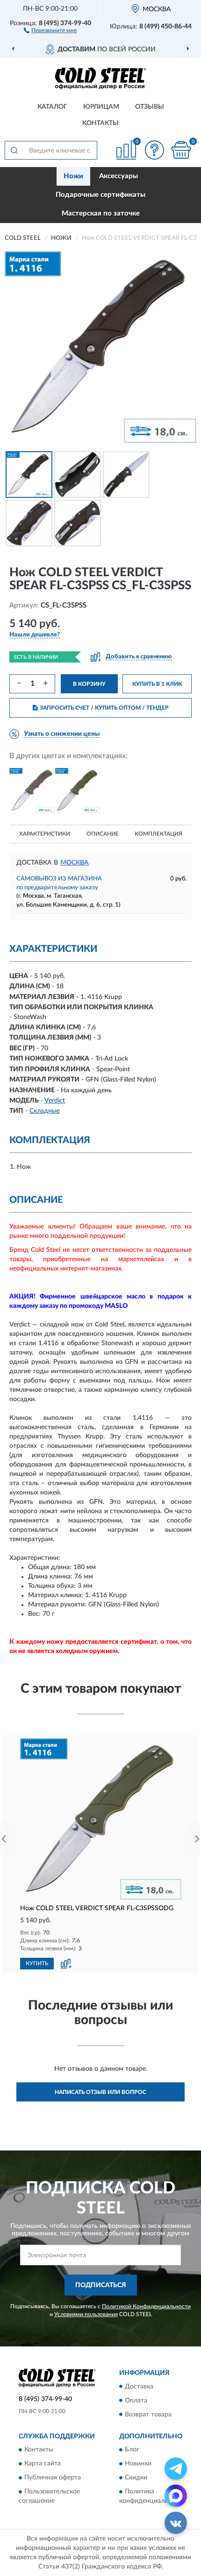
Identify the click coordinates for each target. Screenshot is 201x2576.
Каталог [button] (52, 107)
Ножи (73, 176)
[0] (181, 150)
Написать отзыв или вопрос (100, 2092)
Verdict (55, 1101)
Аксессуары (118, 176)
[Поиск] (14, 150)
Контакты (100, 123)
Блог (132, 2450)
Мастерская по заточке (101, 213)
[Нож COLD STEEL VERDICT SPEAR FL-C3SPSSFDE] (32, 790)
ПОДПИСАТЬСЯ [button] (101, 2285)
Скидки (136, 2478)
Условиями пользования (86, 2314)
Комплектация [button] (158, 834)
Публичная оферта (53, 2478)
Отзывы (150, 107)
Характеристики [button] (45, 834)
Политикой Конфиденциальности (146, 2306)
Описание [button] (103, 834)
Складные (45, 1111)
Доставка (139, 2387)
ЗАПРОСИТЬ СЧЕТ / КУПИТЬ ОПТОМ (104, 708)
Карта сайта (43, 2464)
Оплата (136, 2401)
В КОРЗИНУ (89, 684)
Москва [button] (75, 863)
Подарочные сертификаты (100, 195)
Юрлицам (101, 107)
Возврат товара (148, 2415)
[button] (50, 30)
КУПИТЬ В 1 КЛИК (157, 684)
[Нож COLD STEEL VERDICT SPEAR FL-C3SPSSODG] (78, 790)
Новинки (138, 2464)
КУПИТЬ (37, 1963)
